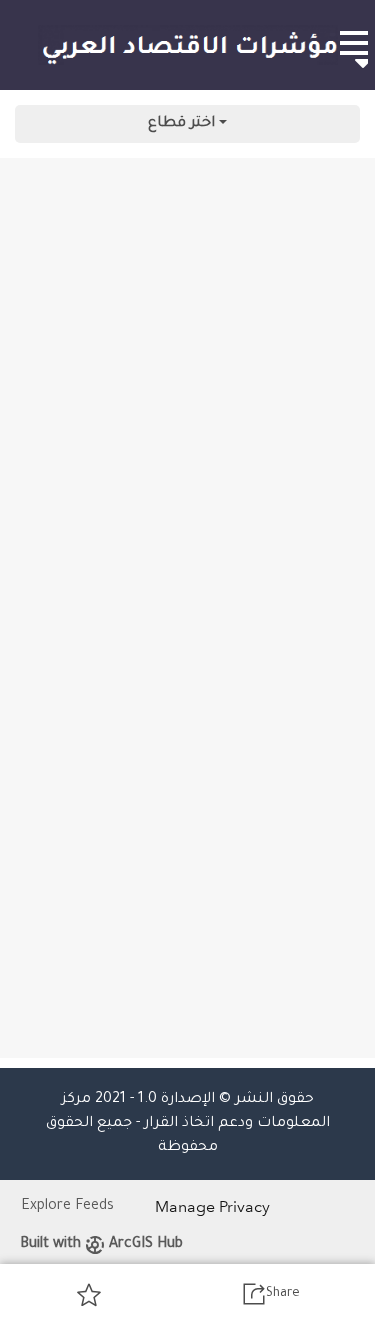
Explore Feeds (67, 1207)
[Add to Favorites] (89, 1294)
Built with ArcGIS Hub (101, 1245)
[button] (353, 43)
